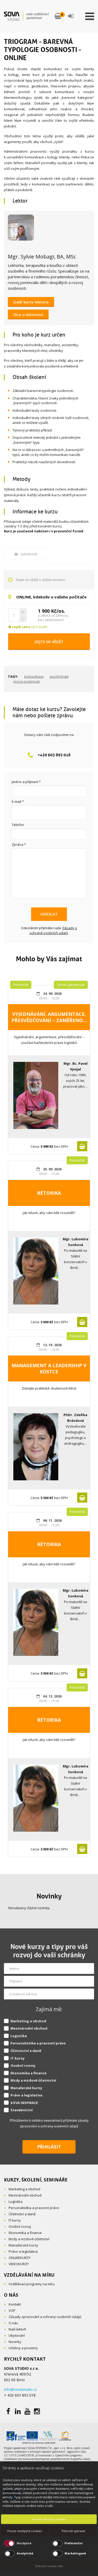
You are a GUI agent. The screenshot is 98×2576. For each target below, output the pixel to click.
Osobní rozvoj (23, 2065)
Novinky (49, 1896)
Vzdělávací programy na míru (32, 2284)
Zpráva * (19, 844)
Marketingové (75, 2553)
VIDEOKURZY (19, 2264)
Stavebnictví (22, 2110)
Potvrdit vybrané (73, 2531)
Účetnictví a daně (26, 2051)
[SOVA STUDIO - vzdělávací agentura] (27, 16)
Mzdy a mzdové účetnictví (33, 2080)
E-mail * (18, 802)
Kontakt (15, 2304)
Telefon (18, 825)
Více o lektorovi (28, 314)
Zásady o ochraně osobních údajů (53, 930)
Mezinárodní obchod (29, 2028)
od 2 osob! (29, 627)
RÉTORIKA (49, 1193)
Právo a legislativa (26, 2095)
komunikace (34, 676)
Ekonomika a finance (28, 2073)
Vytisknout (29, 554)
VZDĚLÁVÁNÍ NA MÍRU (29, 2275)
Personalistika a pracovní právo (38, 2043)
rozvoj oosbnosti (26, 681)
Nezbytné (24, 2543)
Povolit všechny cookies (49, 2519)
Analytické (25, 2553)
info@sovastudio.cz (20, 2389)
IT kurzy (18, 2058)
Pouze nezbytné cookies (25, 2531)
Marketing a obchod (28, 2021)
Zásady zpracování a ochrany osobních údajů (45, 2317)
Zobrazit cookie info (49, 2566)
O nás (13, 2323)
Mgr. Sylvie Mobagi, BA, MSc (42, 257)
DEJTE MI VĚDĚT (49, 642)
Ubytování (17, 2335)
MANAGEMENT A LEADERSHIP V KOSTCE (49, 1368)
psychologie (59, 676)
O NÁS (11, 2295)
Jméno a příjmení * (26, 782)
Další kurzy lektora (31, 302)
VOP (12, 2310)
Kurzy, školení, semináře (36, 2180)
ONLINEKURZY (20, 2258)
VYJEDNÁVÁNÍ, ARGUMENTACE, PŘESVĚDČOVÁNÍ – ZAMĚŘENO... (49, 1017)
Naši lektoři (17, 2329)
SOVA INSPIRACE (24, 2103)
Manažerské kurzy (26, 2088)
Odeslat (49, 914)
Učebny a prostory (23, 2348)
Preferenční (74, 2543)
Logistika (19, 2036)
